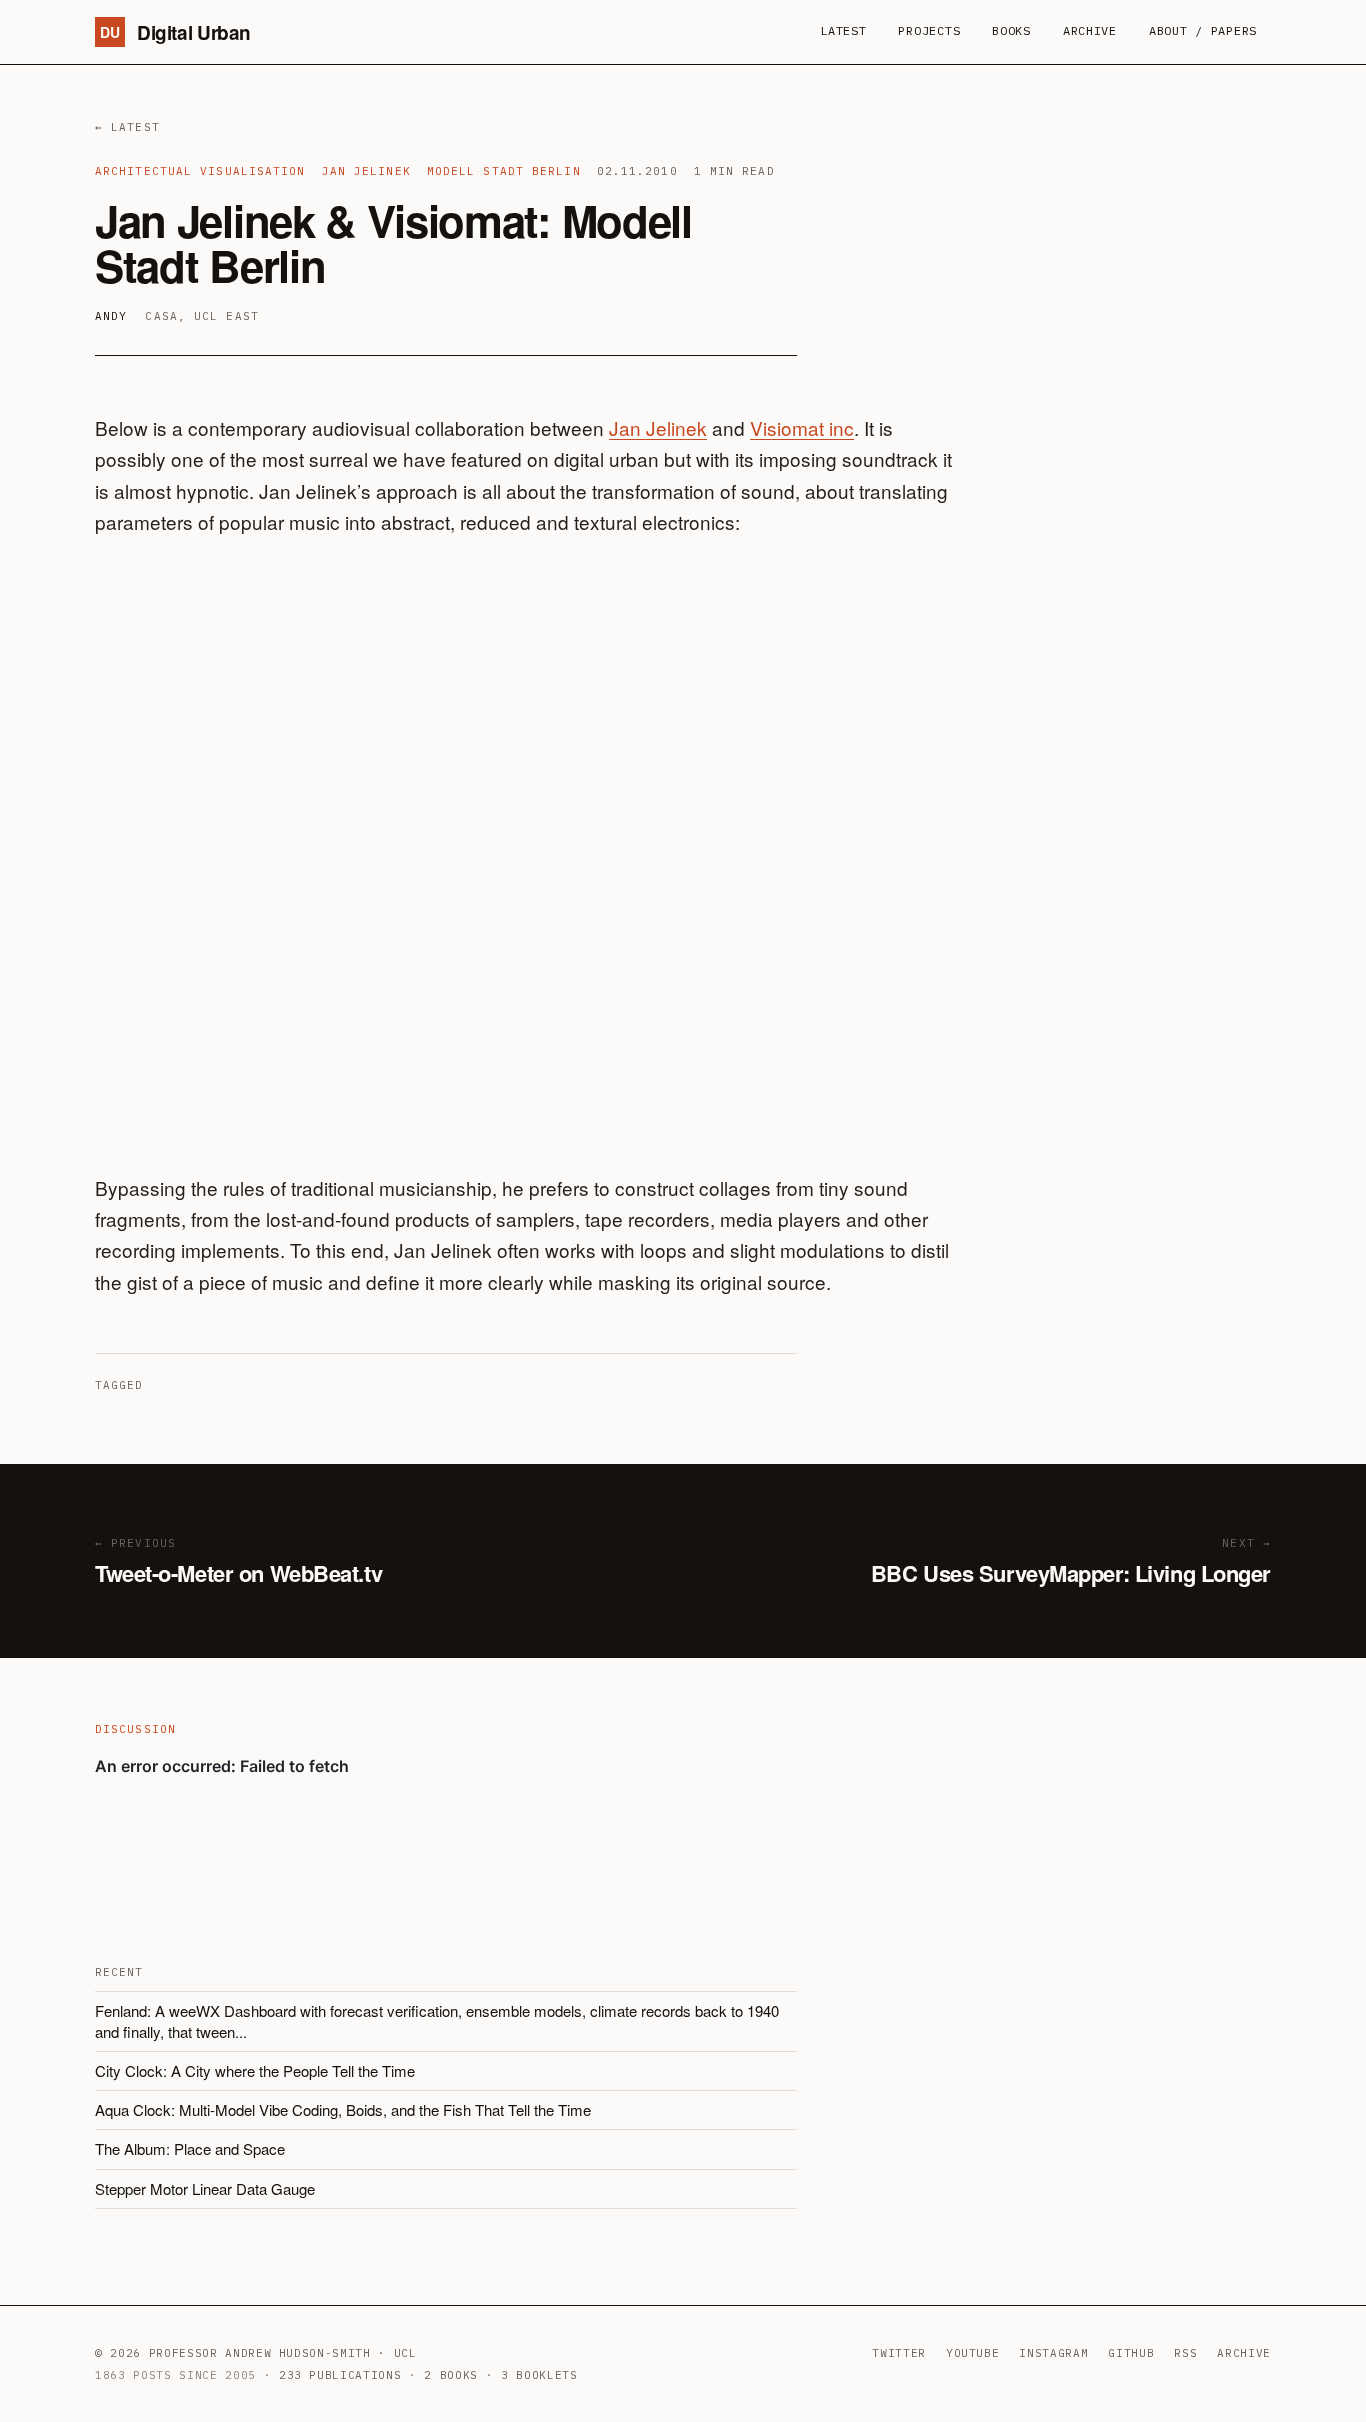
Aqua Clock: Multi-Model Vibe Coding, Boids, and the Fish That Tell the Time (343, 2109)
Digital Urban (175, 32)
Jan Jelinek (658, 427)
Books (1011, 30)
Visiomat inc (802, 427)
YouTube (973, 2353)
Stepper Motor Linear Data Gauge (205, 2188)
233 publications (340, 2375)
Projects (929, 30)
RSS (1185, 2353)
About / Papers (1203, 30)
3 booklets (539, 2375)
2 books (451, 2375)
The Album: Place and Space (190, 2148)
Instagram (1053, 2353)
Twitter (899, 2353)
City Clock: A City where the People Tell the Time (255, 2070)
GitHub (1131, 2353)
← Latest (127, 127)
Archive (1090, 30)
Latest (843, 30)
